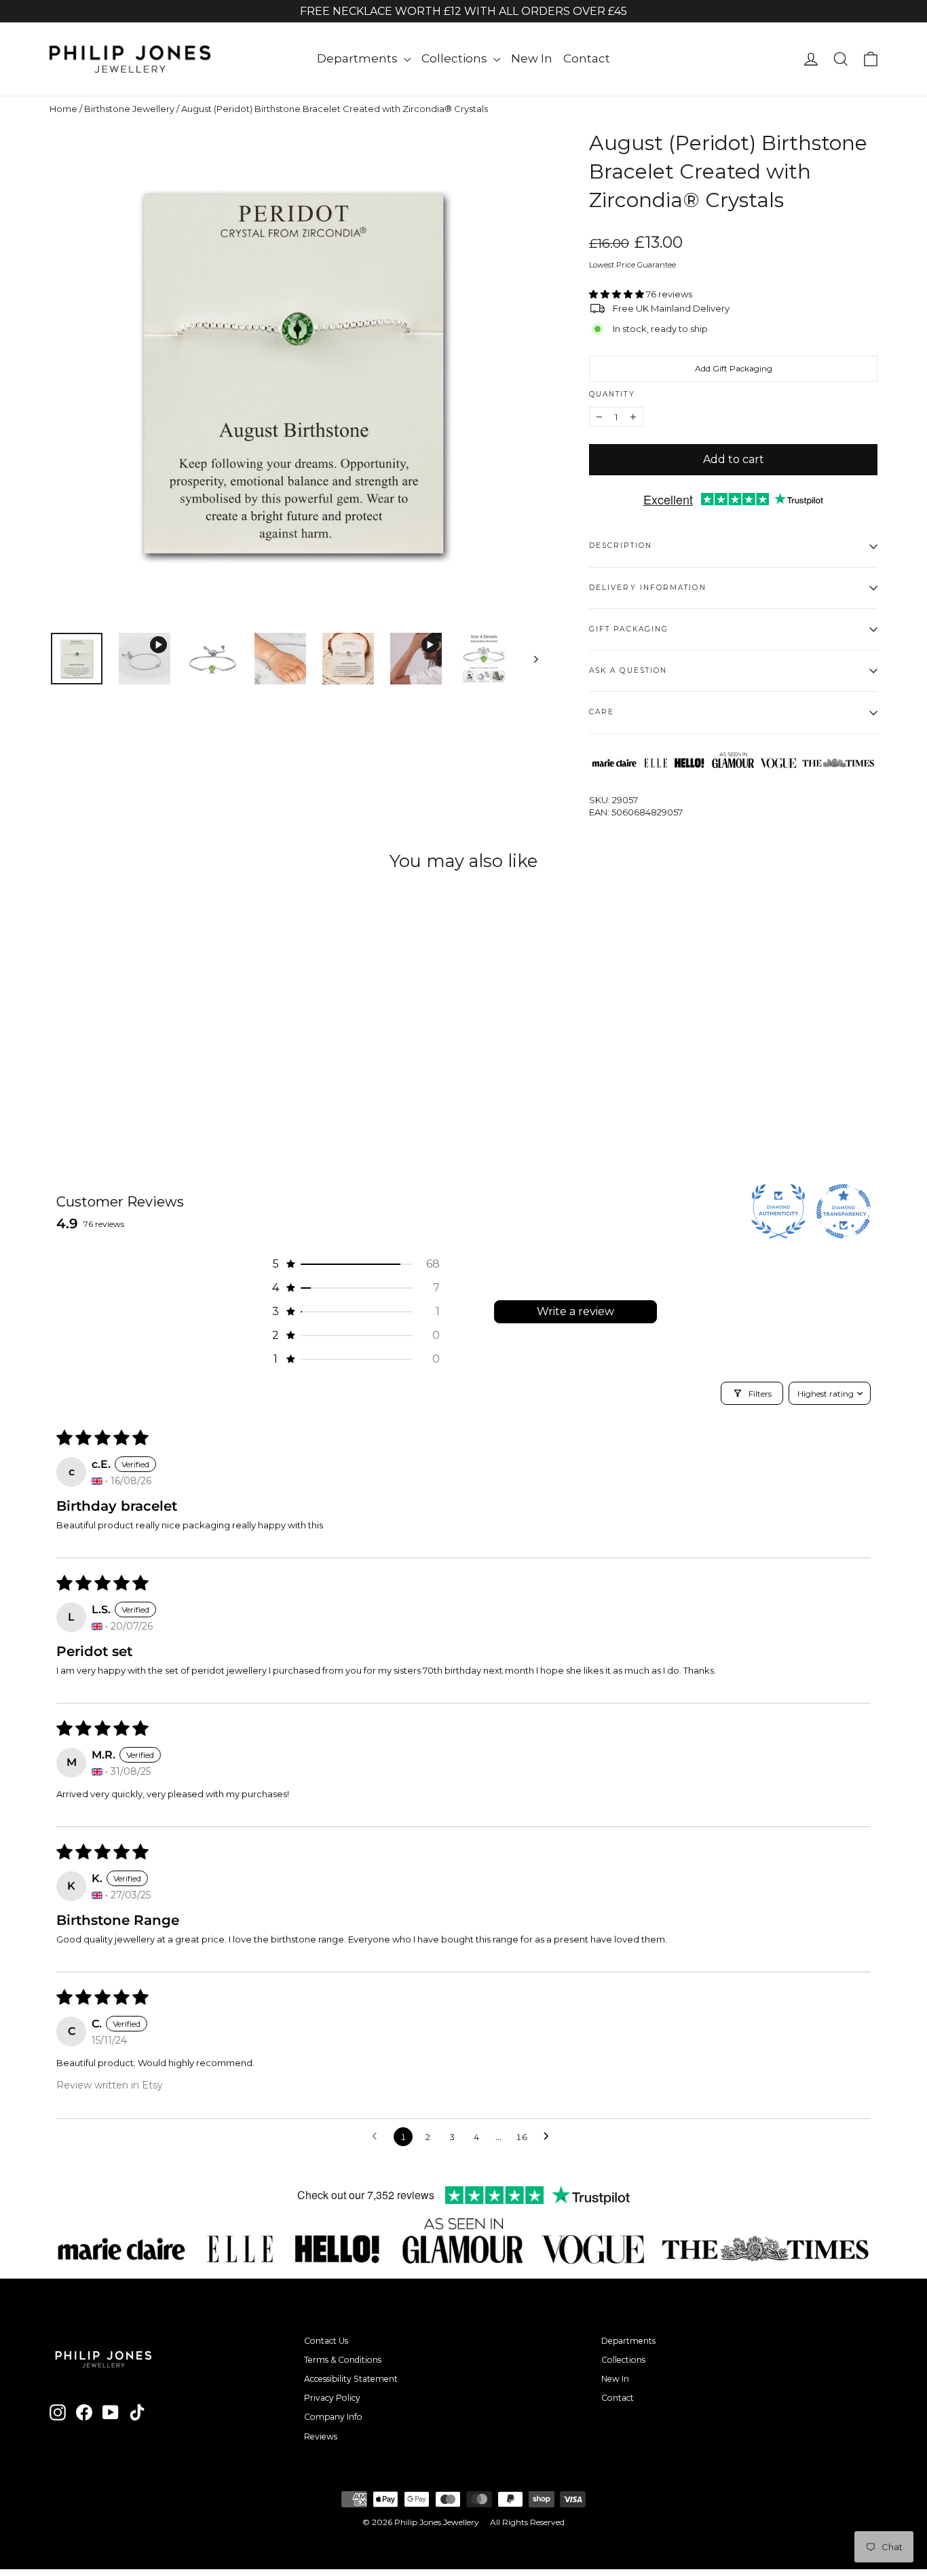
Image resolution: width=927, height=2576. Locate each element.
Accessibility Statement (351, 2379)
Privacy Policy (332, 2398)
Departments (359, 58)
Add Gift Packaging (734, 368)
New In (532, 58)
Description (621, 546)
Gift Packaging (629, 629)
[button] (618, 294)
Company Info (333, 2417)
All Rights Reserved (527, 2522)
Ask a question (628, 670)
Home (63, 109)
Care (602, 712)
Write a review (575, 1311)
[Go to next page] (550, 2137)
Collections (456, 58)
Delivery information (648, 588)
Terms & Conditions (343, 2360)
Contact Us (326, 2341)
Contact (587, 58)
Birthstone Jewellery (129, 109)
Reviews (321, 2436)
